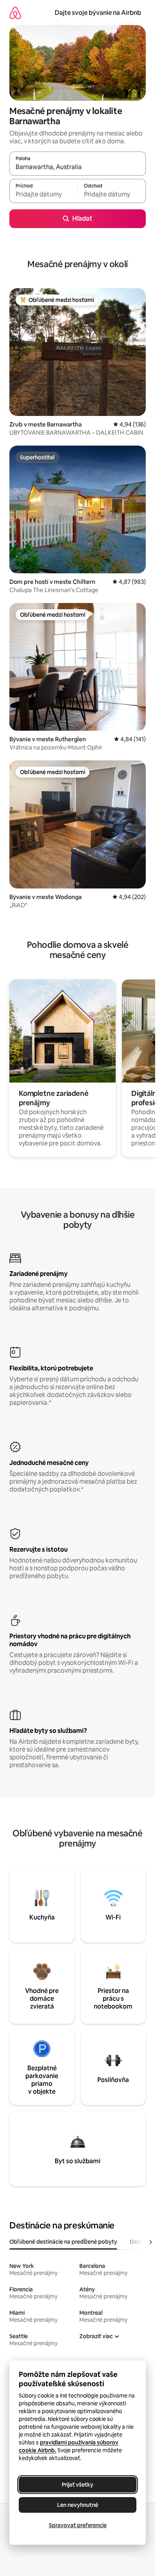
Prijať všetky (78, 2485)
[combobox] (78, 167)
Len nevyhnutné (78, 2505)
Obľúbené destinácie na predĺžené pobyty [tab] (63, 2242)
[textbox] (43, 194)
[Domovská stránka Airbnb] (15, 13)
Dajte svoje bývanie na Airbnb (98, 13)
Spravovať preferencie (78, 2525)
